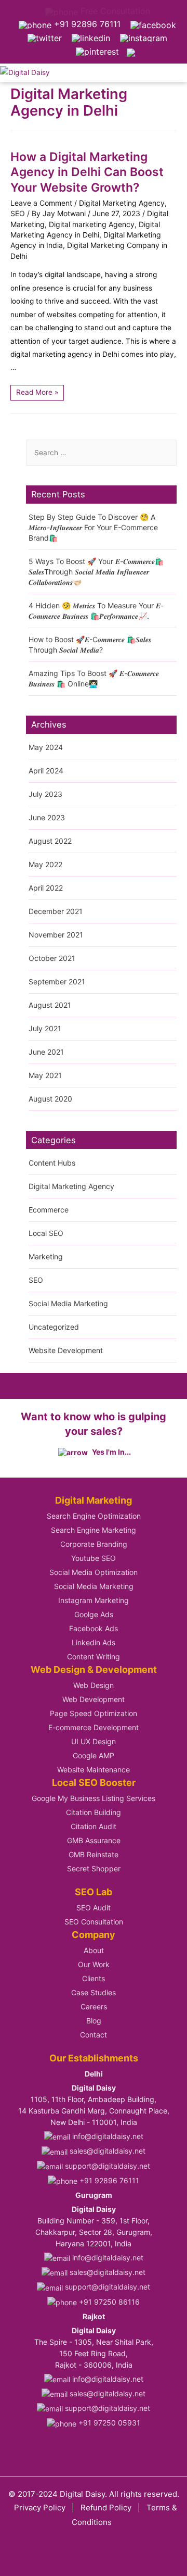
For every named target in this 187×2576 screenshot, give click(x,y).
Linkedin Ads (94, 1642)
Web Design (94, 1685)
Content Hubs (52, 1163)
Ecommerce (49, 1210)
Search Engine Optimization (94, 1516)
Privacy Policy (40, 2508)
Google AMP (94, 1755)
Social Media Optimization (94, 1572)
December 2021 (56, 911)
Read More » (37, 391)
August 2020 (50, 1099)
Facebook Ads (94, 1628)
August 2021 (50, 1005)
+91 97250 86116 (108, 2302)
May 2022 (45, 864)
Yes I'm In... (111, 1452)
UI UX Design (94, 1741)
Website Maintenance (94, 1770)
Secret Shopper (94, 1868)
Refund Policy (106, 2508)
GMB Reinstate (94, 1854)
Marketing (46, 1256)
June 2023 (47, 817)
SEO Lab (94, 1892)
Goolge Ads (94, 1614)
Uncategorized (54, 1327)
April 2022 (46, 888)
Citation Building (94, 1812)
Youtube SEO (94, 1558)
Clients (94, 1978)
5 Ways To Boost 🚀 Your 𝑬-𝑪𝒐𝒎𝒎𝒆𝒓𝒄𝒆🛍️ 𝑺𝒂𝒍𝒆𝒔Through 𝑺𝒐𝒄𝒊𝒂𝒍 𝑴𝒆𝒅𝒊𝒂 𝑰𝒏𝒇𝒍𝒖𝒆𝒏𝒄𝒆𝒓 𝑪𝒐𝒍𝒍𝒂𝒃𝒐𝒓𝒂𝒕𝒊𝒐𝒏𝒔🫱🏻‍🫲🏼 (96, 572)
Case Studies (94, 1992)
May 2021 (45, 1075)
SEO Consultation (94, 1922)
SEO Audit (94, 1908)
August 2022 (50, 841)
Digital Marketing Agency (122, 203)
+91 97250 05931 (108, 2423)
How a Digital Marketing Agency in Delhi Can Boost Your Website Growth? (87, 172)
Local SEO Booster (94, 1783)
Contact (94, 2035)
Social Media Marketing (68, 1303)
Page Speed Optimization (94, 1713)
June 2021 (46, 1052)
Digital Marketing (94, 1500)
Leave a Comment (41, 203)
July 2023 (45, 794)
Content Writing (94, 1656)
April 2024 (46, 771)
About (94, 1950)
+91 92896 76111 (86, 24)
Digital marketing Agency (92, 224)
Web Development (94, 1699)
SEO (18, 213)
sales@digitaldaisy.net (106, 2151)
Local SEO (46, 1233)
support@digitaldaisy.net (106, 2166)
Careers (94, 2006)
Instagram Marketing (94, 1600)
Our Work (94, 1964)
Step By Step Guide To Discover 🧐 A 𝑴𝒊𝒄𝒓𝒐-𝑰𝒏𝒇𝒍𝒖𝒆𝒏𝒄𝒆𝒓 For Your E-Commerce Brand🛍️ (93, 527)
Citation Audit (94, 1826)
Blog (94, 2021)
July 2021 (45, 1028)
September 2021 (57, 981)
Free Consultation (114, 11)
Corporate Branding (94, 1544)
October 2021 (52, 958)
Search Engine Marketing (94, 1530)
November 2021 (56, 935)
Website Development (66, 1350)
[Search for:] (101, 453)
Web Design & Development (94, 1670)
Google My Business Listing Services (94, 1798)
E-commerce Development (94, 1727)
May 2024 (46, 747)
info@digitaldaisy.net (107, 2136)
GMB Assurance (94, 1840)
